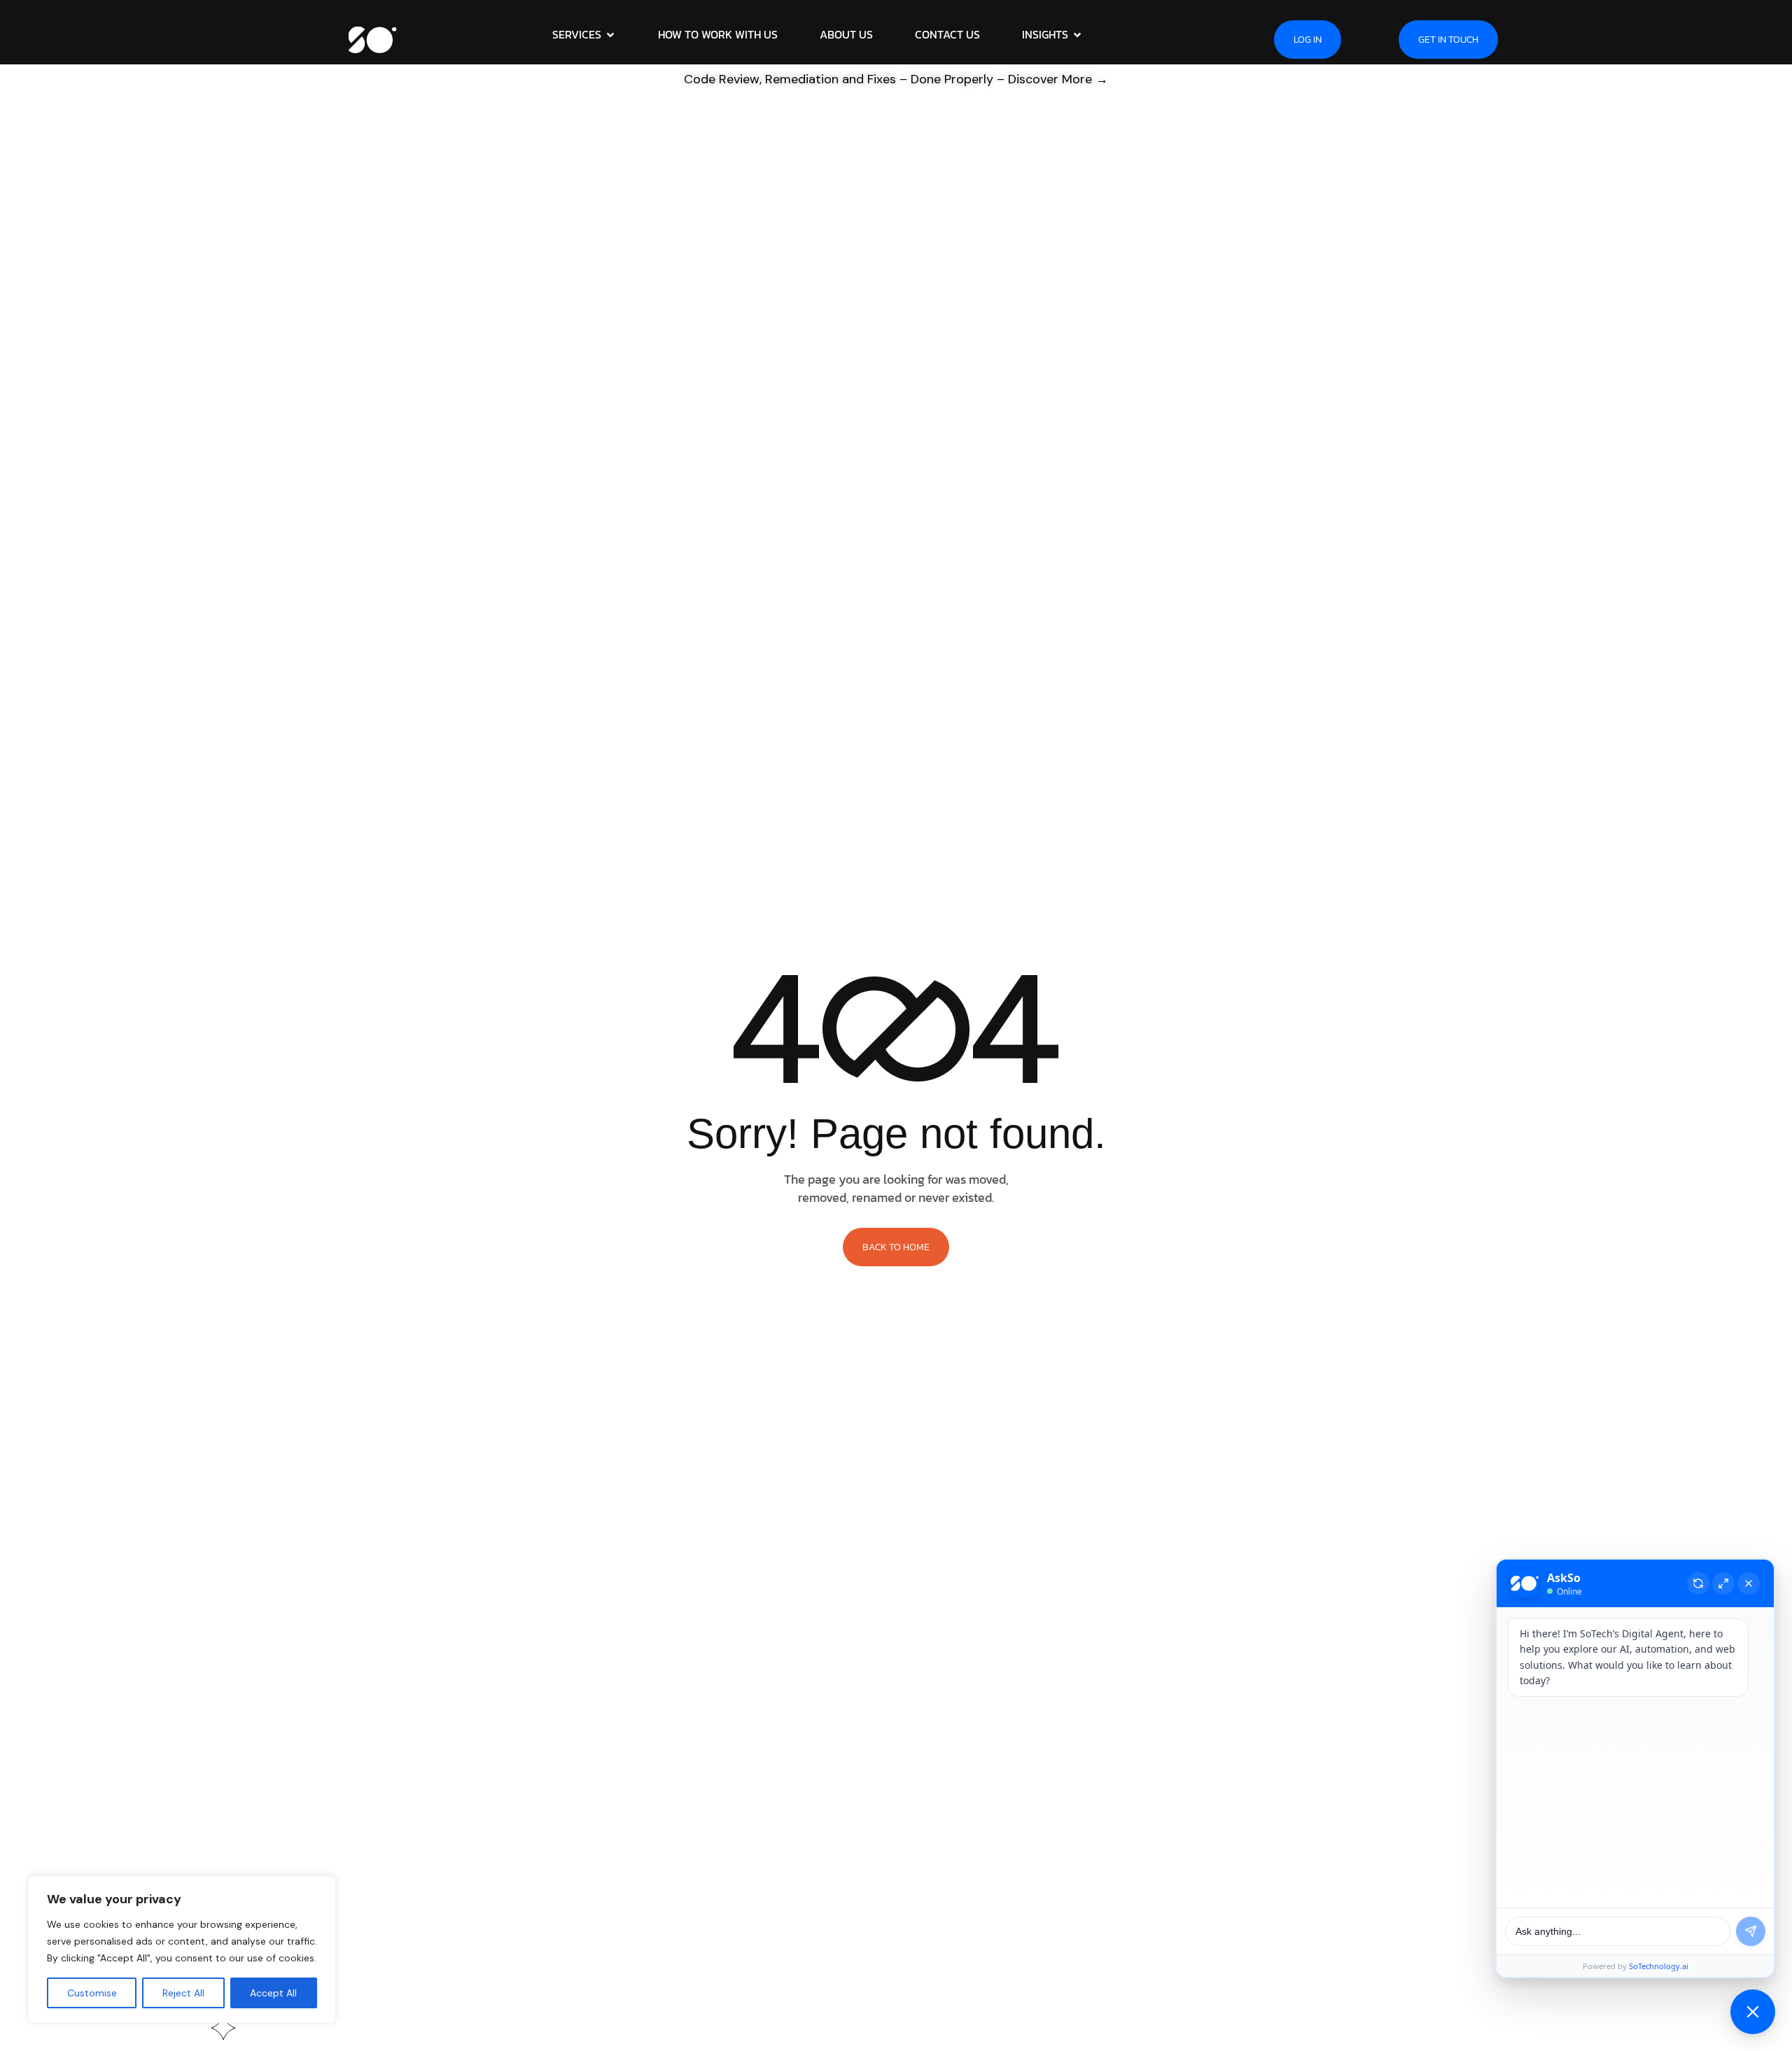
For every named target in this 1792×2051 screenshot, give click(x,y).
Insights (1045, 34)
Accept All (273, 1993)
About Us (846, 34)
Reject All (183, 1993)
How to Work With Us (718, 34)
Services (577, 34)
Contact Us (947, 34)
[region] (182, 1949)
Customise (92, 1993)
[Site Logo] (373, 38)
